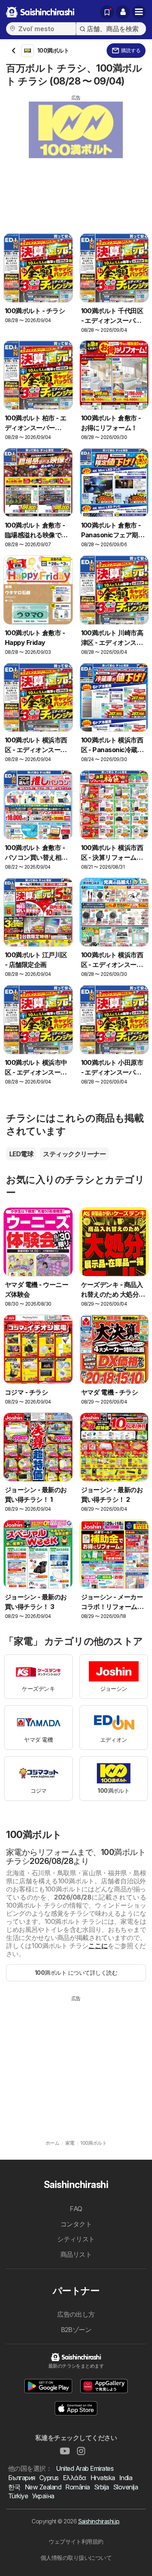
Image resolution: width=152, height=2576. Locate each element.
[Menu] (139, 12)
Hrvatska (103, 2478)
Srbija (102, 2487)
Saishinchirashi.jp (99, 2521)
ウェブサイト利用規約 (76, 2541)
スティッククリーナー (74, 1154)
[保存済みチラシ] (107, 12)
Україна (43, 2496)
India (126, 2478)
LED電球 (21, 1154)
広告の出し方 (76, 2314)
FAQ (76, 2209)
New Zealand (43, 2487)
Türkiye (18, 2496)
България (22, 2478)
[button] (123, 12)
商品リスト (76, 2254)
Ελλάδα (75, 2478)
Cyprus (49, 2478)
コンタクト (76, 2224)
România (77, 2487)
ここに (98, 1946)
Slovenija (125, 2487)
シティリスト (76, 2239)
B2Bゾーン (76, 2330)
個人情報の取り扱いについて (76, 2558)
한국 (14, 2487)
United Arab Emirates (85, 2468)
